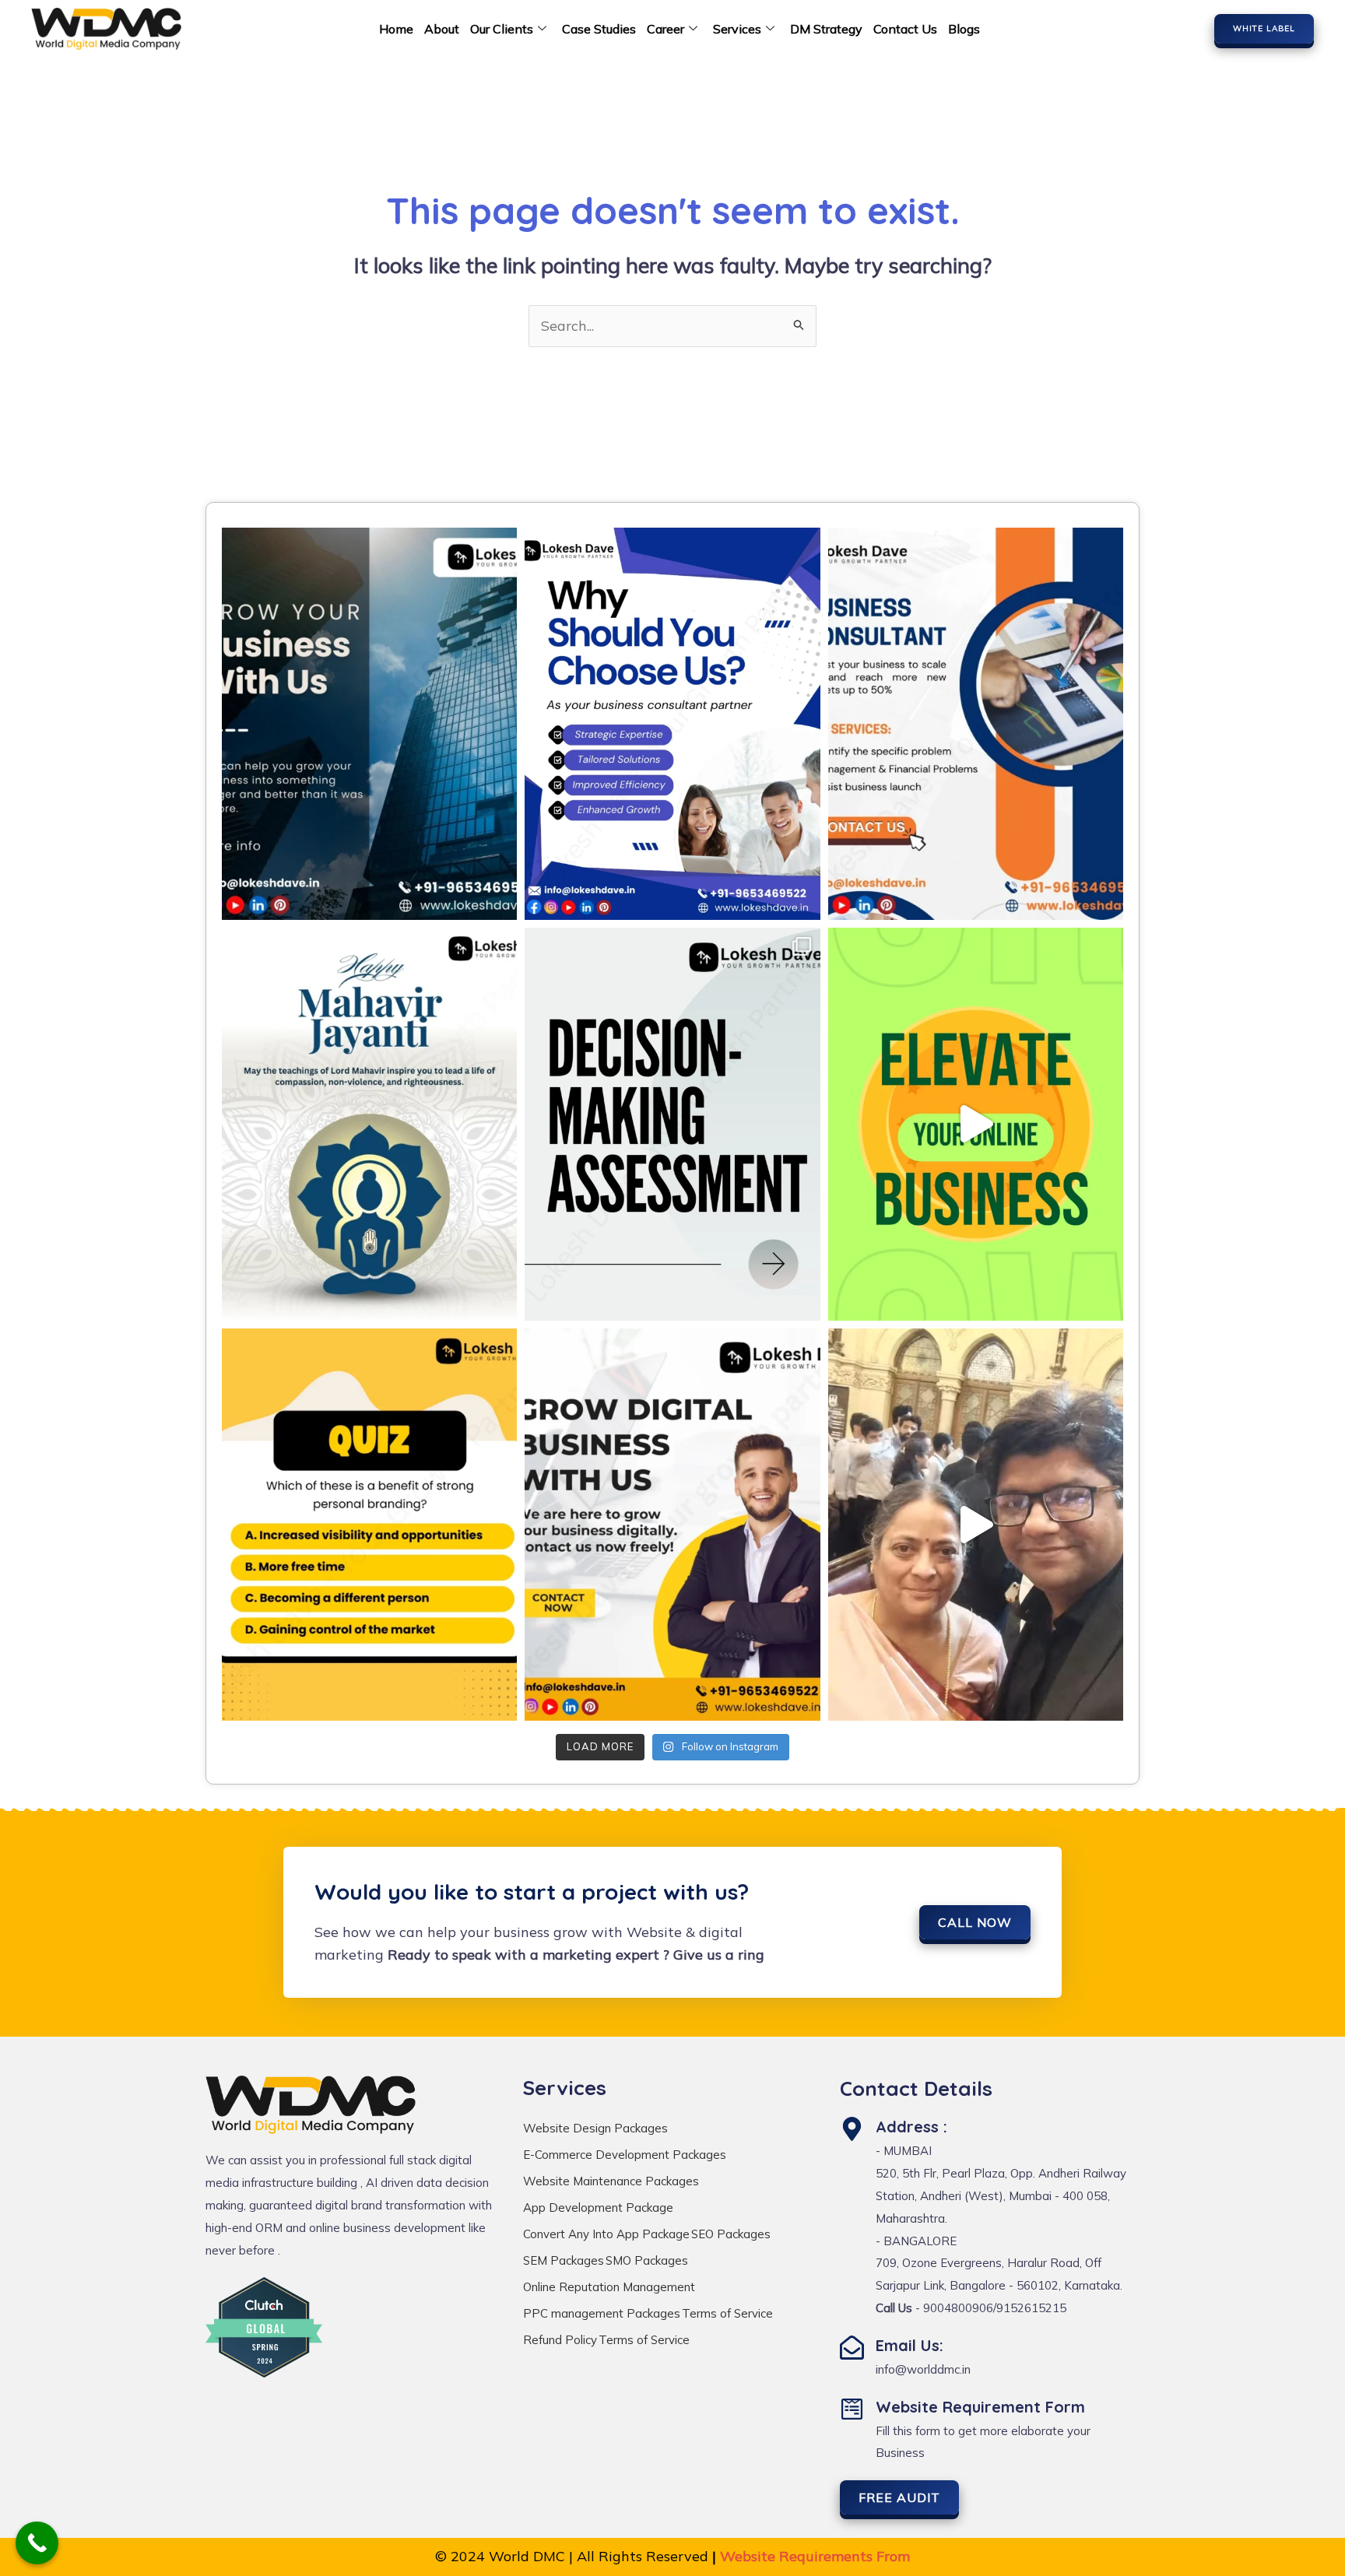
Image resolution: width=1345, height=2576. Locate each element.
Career (665, 29)
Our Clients (502, 29)
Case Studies (599, 29)
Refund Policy (560, 2340)
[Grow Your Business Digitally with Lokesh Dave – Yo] (672, 1525)
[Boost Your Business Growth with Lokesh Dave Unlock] (976, 1124)
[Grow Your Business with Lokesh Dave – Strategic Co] (369, 724)
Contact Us (905, 29)
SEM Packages (564, 2260)
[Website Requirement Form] (852, 2409)
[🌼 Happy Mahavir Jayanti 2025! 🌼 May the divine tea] (369, 1124)
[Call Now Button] (37, 2543)
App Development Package (598, 2207)
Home (396, 29)
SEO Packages (731, 2234)
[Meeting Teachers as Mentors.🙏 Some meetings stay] (976, 1525)
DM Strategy (826, 29)
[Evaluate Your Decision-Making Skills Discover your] (672, 1124)
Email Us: (910, 2345)
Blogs (964, 29)
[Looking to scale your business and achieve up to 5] (976, 724)
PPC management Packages (602, 2313)
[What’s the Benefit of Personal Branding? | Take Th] (369, 1525)
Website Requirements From (815, 2556)
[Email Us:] (852, 2348)
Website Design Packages (595, 2128)
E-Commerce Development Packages (625, 2155)
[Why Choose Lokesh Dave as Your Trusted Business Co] (672, 724)
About (442, 29)
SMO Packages (647, 2260)
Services (737, 29)
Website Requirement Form (980, 2407)
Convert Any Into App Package (606, 2234)
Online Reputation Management (609, 2287)
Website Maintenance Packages (611, 2181)
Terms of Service (727, 2313)
